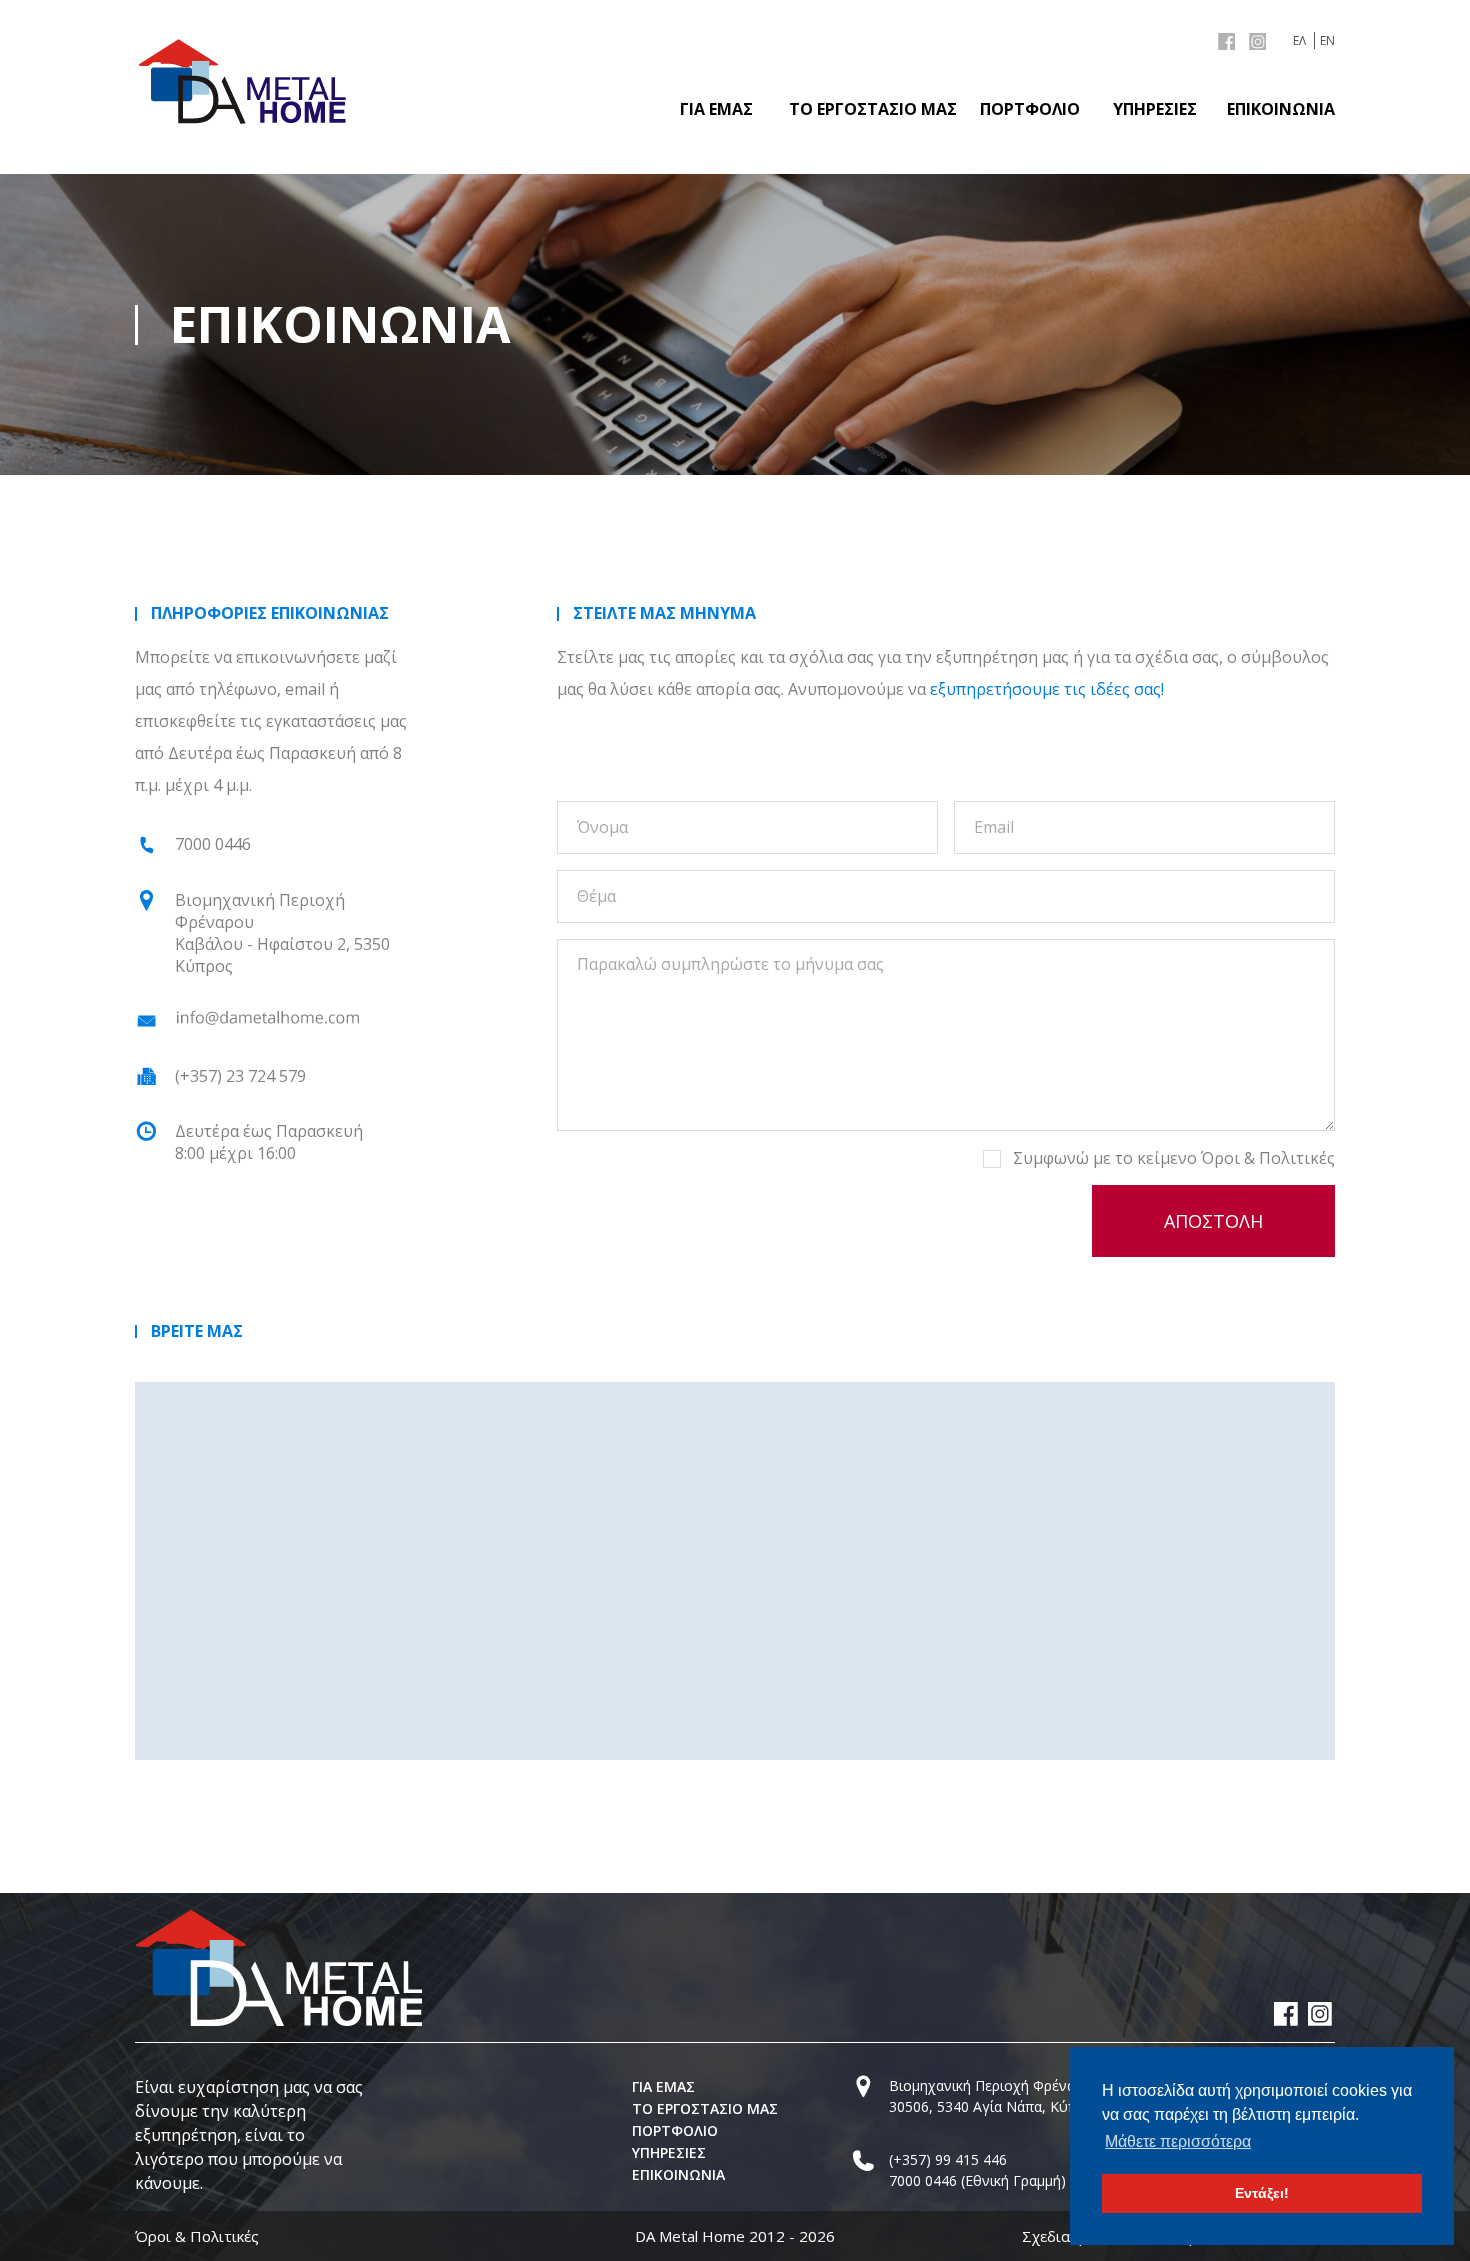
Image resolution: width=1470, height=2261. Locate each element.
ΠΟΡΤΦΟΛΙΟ (1030, 109)
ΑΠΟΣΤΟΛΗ (1213, 1221)
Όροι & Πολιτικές (1268, 1158)
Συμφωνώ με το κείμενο (1174, 1158)
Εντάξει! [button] (1262, 2193)
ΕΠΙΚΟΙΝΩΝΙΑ (1281, 109)
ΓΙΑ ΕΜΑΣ (716, 109)
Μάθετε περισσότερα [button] (1178, 2141)
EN (1327, 40)
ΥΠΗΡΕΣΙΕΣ (1155, 109)
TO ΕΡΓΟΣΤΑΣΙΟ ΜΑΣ (873, 109)
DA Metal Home (690, 2236)
